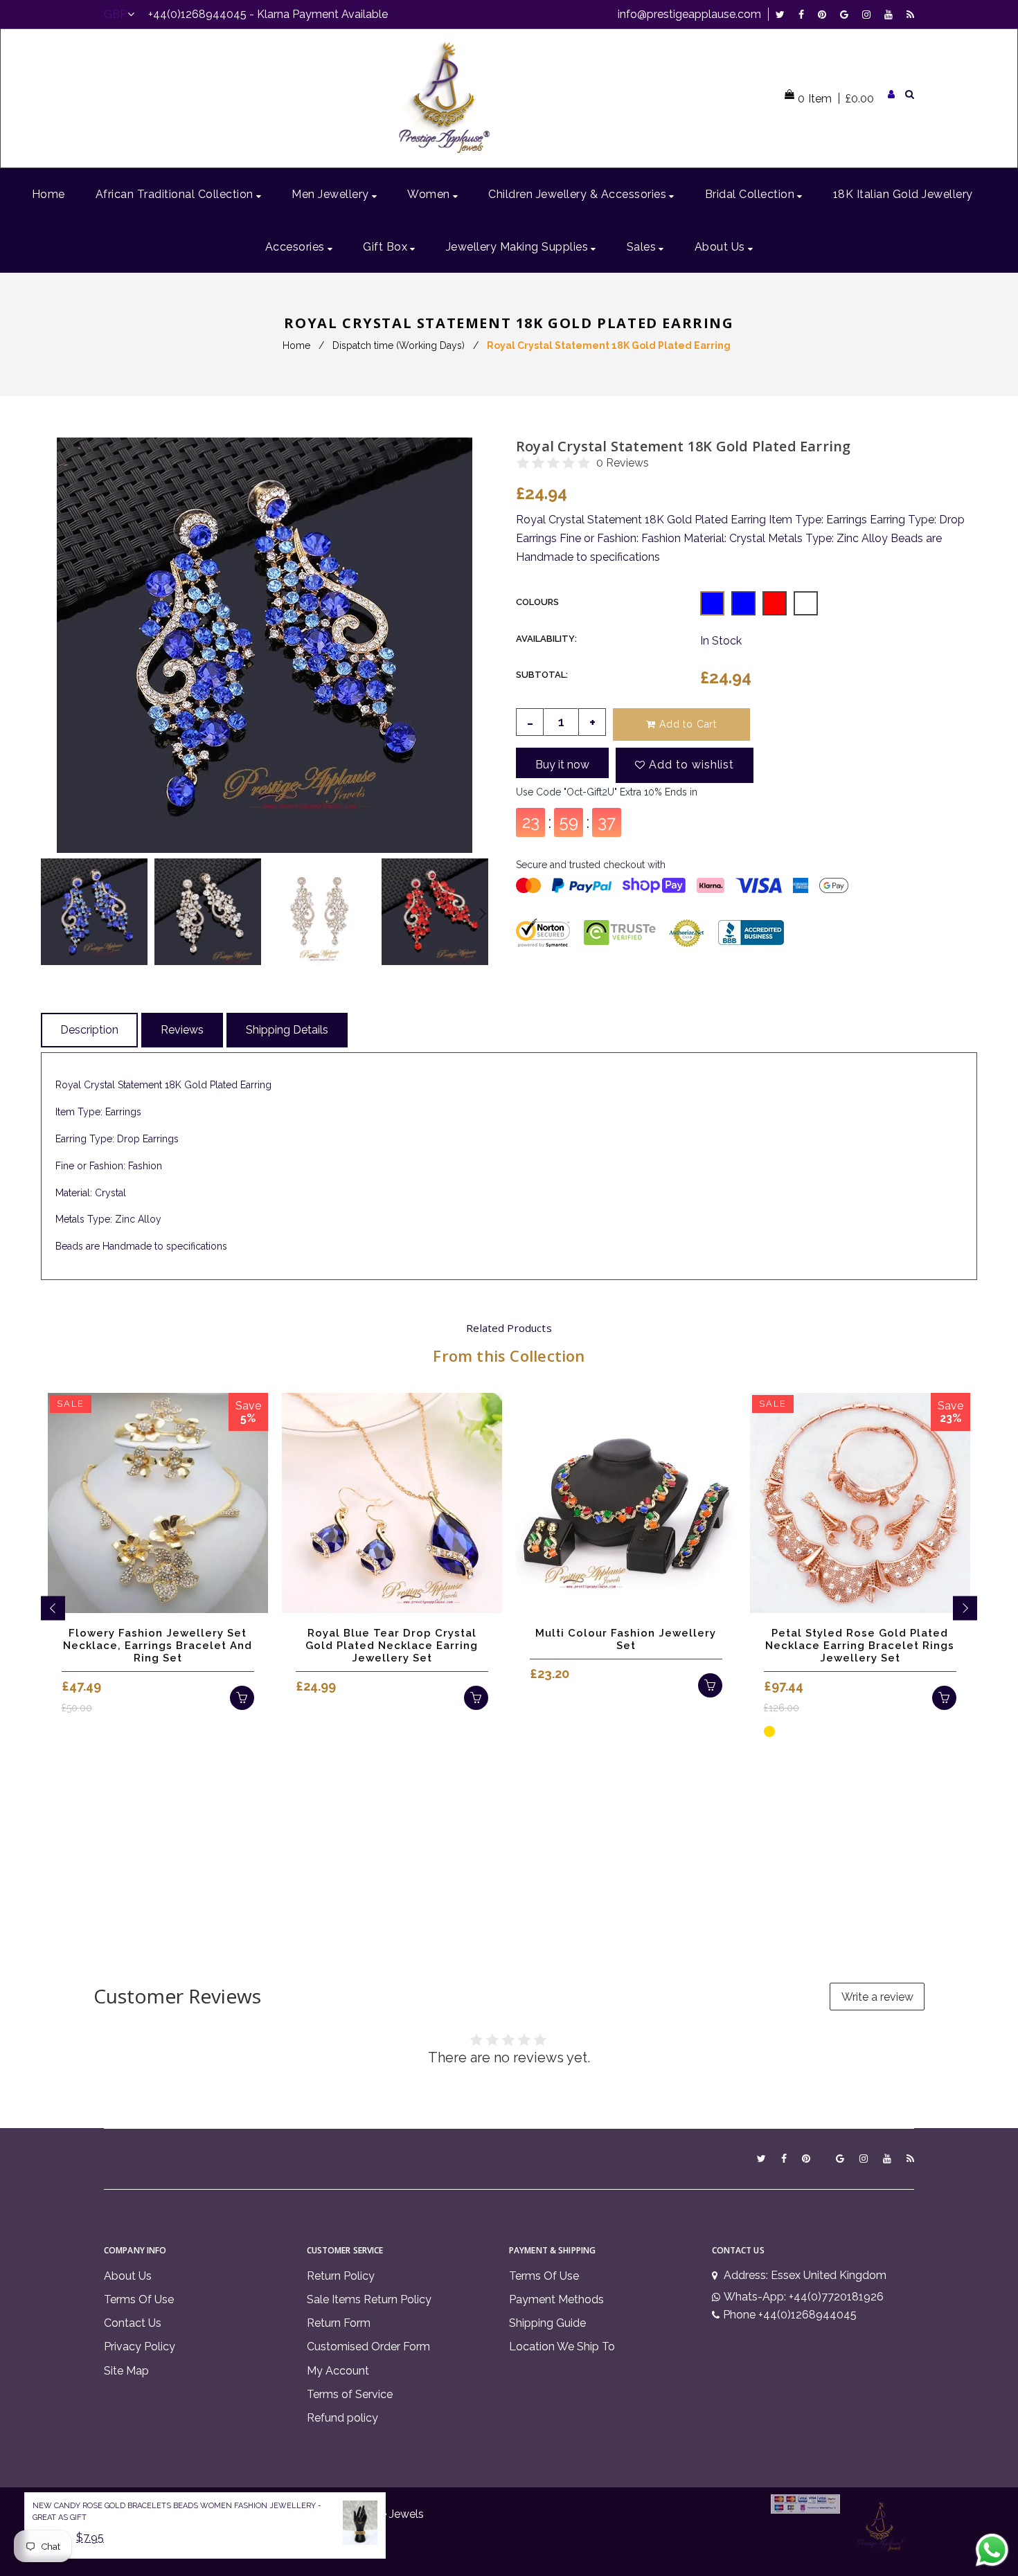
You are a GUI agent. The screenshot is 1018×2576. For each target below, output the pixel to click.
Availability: (546, 639)
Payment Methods (556, 2299)
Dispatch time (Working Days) (399, 345)
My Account (338, 2371)
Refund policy (342, 2418)
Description (89, 1030)
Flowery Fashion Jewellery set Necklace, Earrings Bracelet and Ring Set (158, 1646)
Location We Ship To (562, 2347)
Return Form (339, 2323)
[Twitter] (784, 14)
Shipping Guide (547, 2323)
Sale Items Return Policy (369, 2299)
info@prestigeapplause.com (689, 14)
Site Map (126, 2371)
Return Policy (341, 2276)
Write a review (877, 1997)
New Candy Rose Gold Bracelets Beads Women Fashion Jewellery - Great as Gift (177, 2512)
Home (296, 345)
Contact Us (133, 2323)
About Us (128, 2276)
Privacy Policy (140, 2347)
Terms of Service (350, 2394)
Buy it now (562, 765)
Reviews (182, 1030)
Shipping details (287, 1030)
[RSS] (910, 14)
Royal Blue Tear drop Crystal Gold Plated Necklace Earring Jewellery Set (392, 1646)
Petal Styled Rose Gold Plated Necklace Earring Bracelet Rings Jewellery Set (860, 1646)
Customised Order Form (368, 2347)
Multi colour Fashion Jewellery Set (626, 1639)
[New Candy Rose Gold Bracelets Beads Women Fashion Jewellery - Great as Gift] (360, 2525)
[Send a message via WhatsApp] (992, 2550)
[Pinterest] (825, 14)
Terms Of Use (139, 2299)
